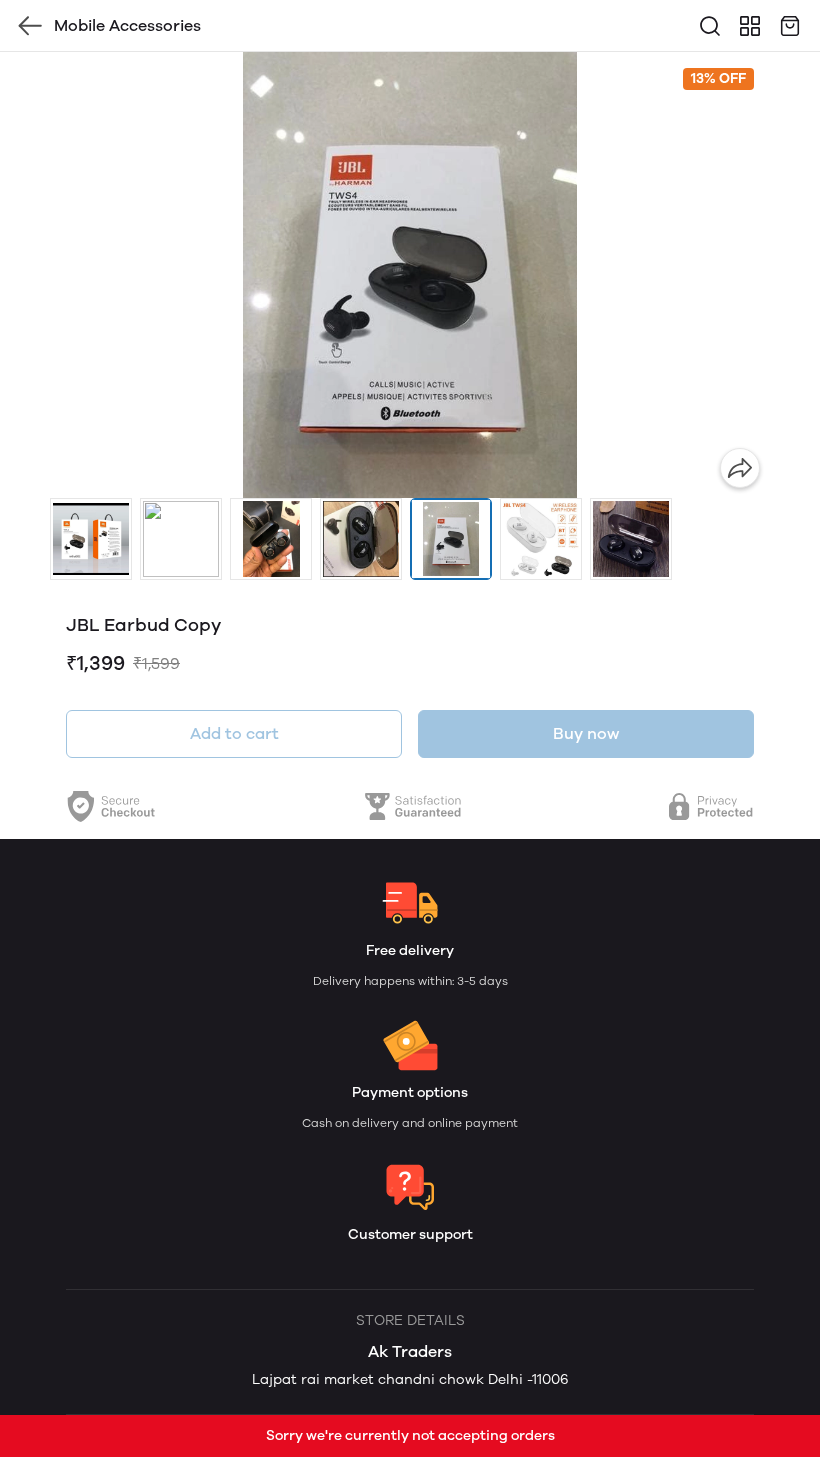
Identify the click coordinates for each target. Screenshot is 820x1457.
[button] (91, 539)
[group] (410, 275)
